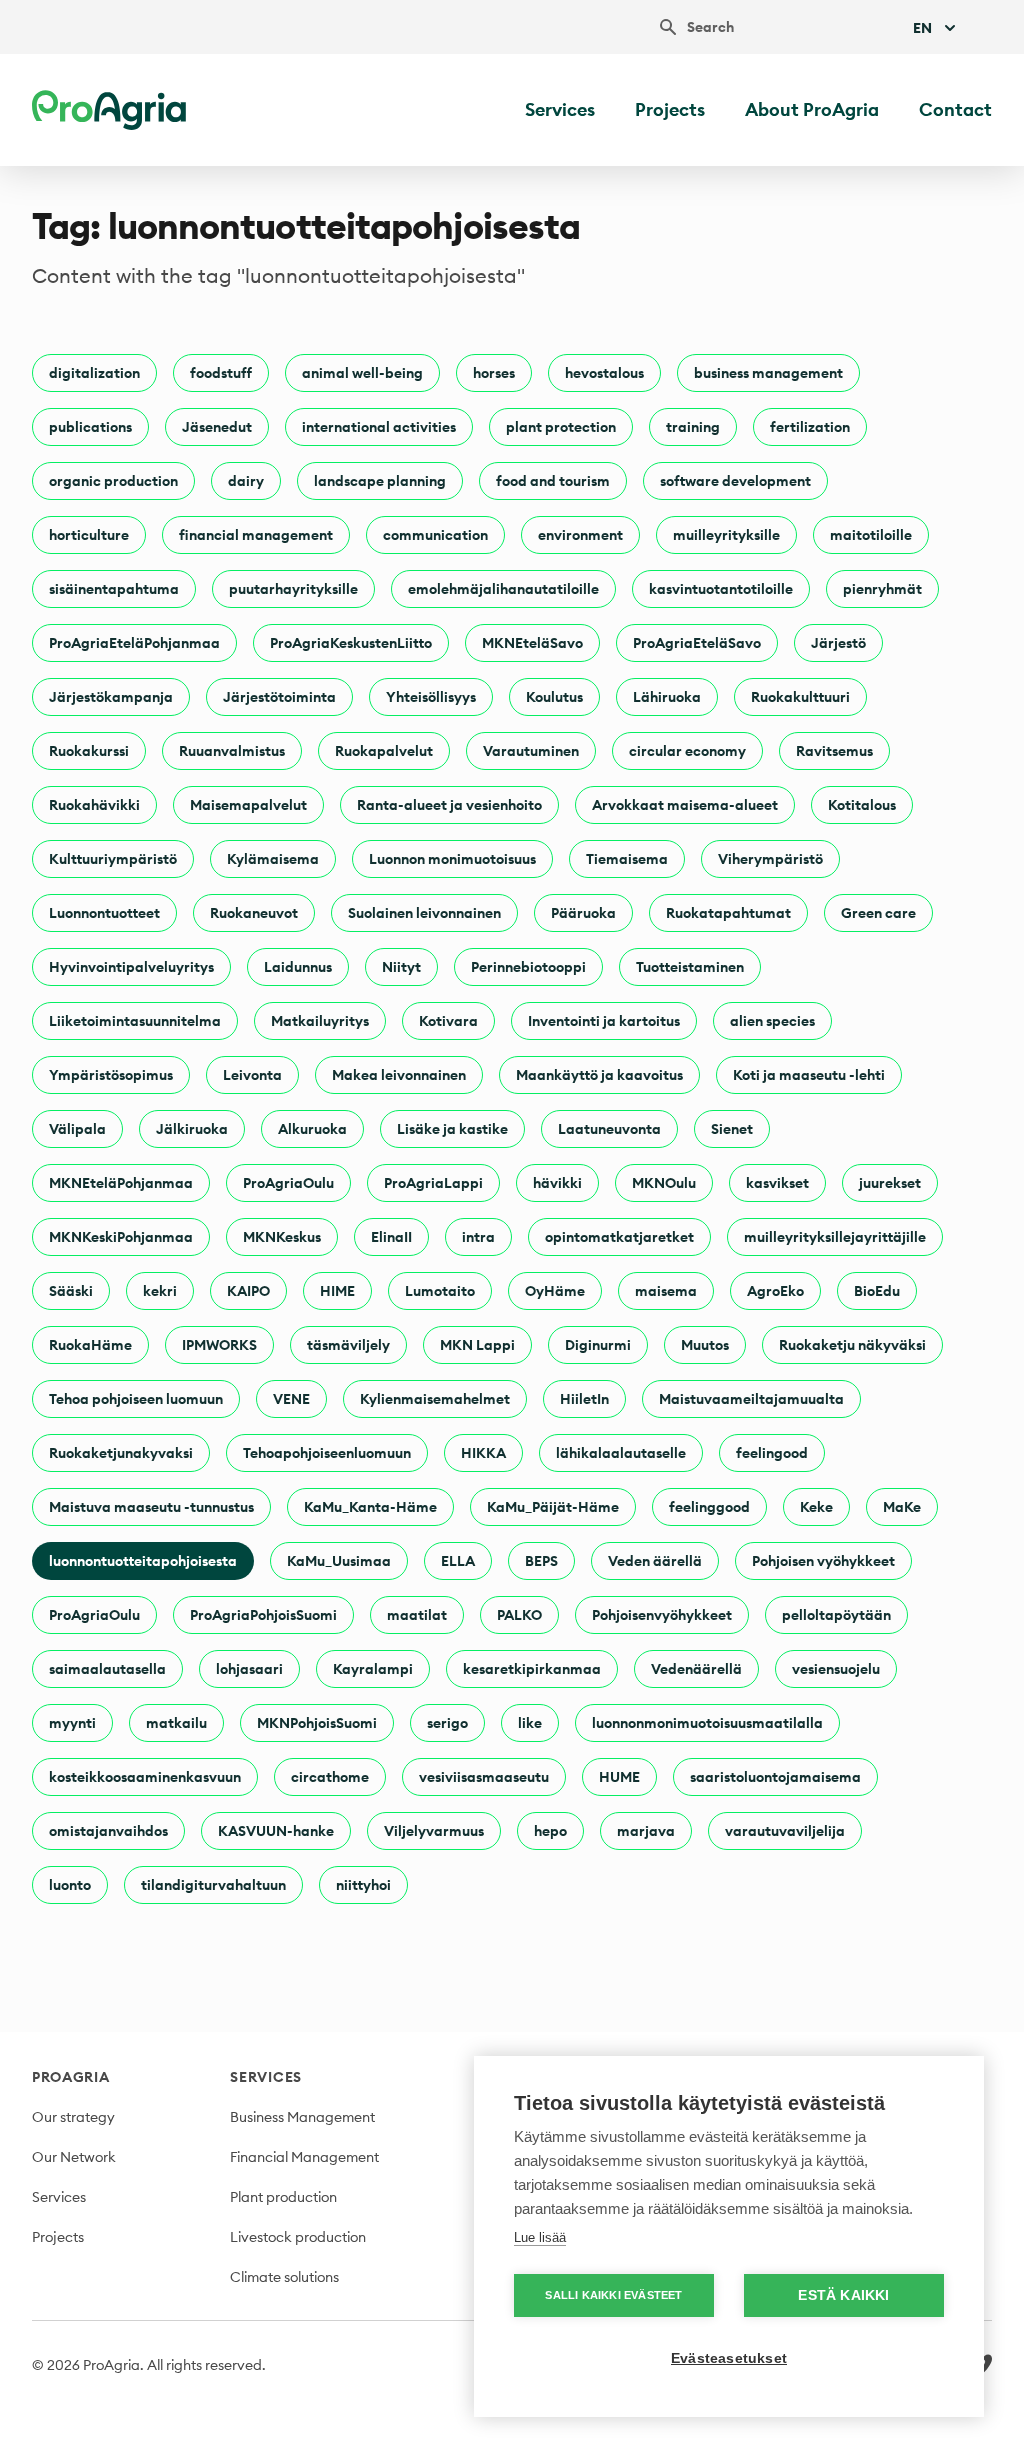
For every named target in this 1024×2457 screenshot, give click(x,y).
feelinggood (709, 1507)
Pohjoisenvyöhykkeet (662, 1615)
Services (560, 109)
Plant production (283, 2197)
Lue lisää (540, 2237)
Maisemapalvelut (248, 805)
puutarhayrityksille (293, 589)
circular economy (687, 751)
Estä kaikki (843, 2295)
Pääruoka (583, 913)
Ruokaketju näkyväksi (852, 1345)
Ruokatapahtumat (728, 913)
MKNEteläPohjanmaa (121, 1183)
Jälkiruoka (192, 1129)
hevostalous (604, 373)
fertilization (810, 427)
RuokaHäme (90, 1345)
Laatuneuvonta (609, 1129)
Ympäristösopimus (111, 1075)
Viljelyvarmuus (434, 1831)
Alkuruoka (312, 1129)
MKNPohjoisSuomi (317, 1723)
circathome (330, 1777)
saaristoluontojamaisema (775, 1777)
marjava (646, 1831)
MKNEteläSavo (532, 643)
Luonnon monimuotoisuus (452, 859)
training (693, 427)
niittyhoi (363, 1885)
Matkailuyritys (320, 1021)
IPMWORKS (219, 1345)
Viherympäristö (770, 859)
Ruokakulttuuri (800, 697)
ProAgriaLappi (433, 1183)
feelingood (772, 1453)
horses (494, 373)
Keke (816, 1507)
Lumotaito (440, 1291)
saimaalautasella (107, 1669)
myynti (72, 1723)
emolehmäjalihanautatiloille (503, 589)
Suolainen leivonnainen (424, 913)
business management (768, 373)
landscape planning (380, 481)
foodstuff (221, 373)
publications (90, 427)
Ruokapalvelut (384, 751)
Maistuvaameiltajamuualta (751, 1399)
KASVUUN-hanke (276, 1831)
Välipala (77, 1129)
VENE (291, 1399)
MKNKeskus (282, 1237)
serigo (447, 1723)
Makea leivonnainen (399, 1075)
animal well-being (362, 373)
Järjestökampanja (111, 697)
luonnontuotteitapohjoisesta (143, 1561)
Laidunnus (298, 967)
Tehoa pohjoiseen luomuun (136, 1399)
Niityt (401, 967)
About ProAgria (812, 109)
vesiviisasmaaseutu (484, 1777)
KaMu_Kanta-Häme (370, 1507)
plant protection (561, 427)
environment (580, 535)
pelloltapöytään (836, 1615)
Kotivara (448, 1021)
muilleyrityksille (726, 535)
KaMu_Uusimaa (339, 1561)
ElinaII (391, 1237)
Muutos (705, 1345)
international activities (379, 427)
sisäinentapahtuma (114, 589)
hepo (550, 1831)
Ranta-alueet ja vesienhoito (449, 805)
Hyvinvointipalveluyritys (131, 967)
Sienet (732, 1129)
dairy (246, 481)
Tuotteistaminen (690, 967)
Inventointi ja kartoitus (604, 1021)
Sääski (71, 1291)
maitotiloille (871, 535)
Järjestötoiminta (279, 697)
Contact (955, 109)
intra (478, 1237)
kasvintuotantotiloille (721, 589)
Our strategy (73, 2117)
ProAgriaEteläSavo (697, 643)
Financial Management (304, 2157)
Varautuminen (531, 751)
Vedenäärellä (696, 1669)
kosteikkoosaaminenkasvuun (145, 1777)
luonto (70, 1885)
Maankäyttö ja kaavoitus (599, 1075)
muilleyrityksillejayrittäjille (835, 1237)
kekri (160, 1291)
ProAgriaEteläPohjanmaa (134, 643)
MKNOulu (664, 1183)
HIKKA (483, 1453)
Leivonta (252, 1075)
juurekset (890, 1183)
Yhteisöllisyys (431, 697)
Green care (878, 913)
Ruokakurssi (89, 751)
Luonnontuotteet (104, 913)
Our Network (74, 2157)
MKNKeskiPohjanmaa (121, 1237)
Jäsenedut (217, 427)
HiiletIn (584, 1399)
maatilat (417, 1615)
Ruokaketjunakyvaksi (121, 1453)
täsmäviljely (348, 1345)
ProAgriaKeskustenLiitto (351, 643)
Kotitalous (862, 805)
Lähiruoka (667, 697)
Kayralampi (373, 1669)
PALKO (519, 1615)
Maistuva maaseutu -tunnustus (151, 1507)
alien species (772, 1021)
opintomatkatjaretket (619, 1237)
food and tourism (553, 481)
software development (735, 481)
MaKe (902, 1507)
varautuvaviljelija (785, 1831)
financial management (256, 535)
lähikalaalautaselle (621, 1453)
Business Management (302, 2117)
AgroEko (775, 1291)
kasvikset (777, 1183)
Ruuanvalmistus (232, 751)
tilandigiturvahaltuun (213, 1885)
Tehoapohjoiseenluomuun (327, 1453)
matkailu (176, 1723)
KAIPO (248, 1291)
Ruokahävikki (94, 805)
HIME (337, 1291)
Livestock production (298, 2237)
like (530, 1723)
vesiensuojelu (836, 1669)
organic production (113, 481)
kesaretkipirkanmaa (532, 1669)
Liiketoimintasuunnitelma (135, 1021)
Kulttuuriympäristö (113, 859)
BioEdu (877, 1291)
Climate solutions (284, 2277)
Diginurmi (598, 1345)
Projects (670, 109)
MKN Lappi (477, 1345)
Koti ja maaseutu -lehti (809, 1075)
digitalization (94, 373)
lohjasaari (249, 1669)
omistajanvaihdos (108, 1831)
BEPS (541, 1561)
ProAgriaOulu (288, 1183)
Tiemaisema (627, 859)
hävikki (557, 1183)
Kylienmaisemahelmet (435, 1399)
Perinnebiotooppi (528, 967)
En (922, 28)
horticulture (89, 535)
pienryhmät (882, 589)
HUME (619, 1777)
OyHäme (555, 1291)
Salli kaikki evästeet (613, 2295)
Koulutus (554, 697)
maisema (666, 1291)
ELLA (458, 1561)
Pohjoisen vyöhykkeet (823, 1561)
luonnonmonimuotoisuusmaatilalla (707, 1723)
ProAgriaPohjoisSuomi (263, 1615)
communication (435, 535)
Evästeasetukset (729, 2358)
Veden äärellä (655, 1561)
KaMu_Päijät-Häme (553, 1507)
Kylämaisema (273, 859)
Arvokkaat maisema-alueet (685, 805)
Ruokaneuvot (254, 913)
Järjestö (838, 643)
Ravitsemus (834, 751)
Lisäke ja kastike (452, 1129)
